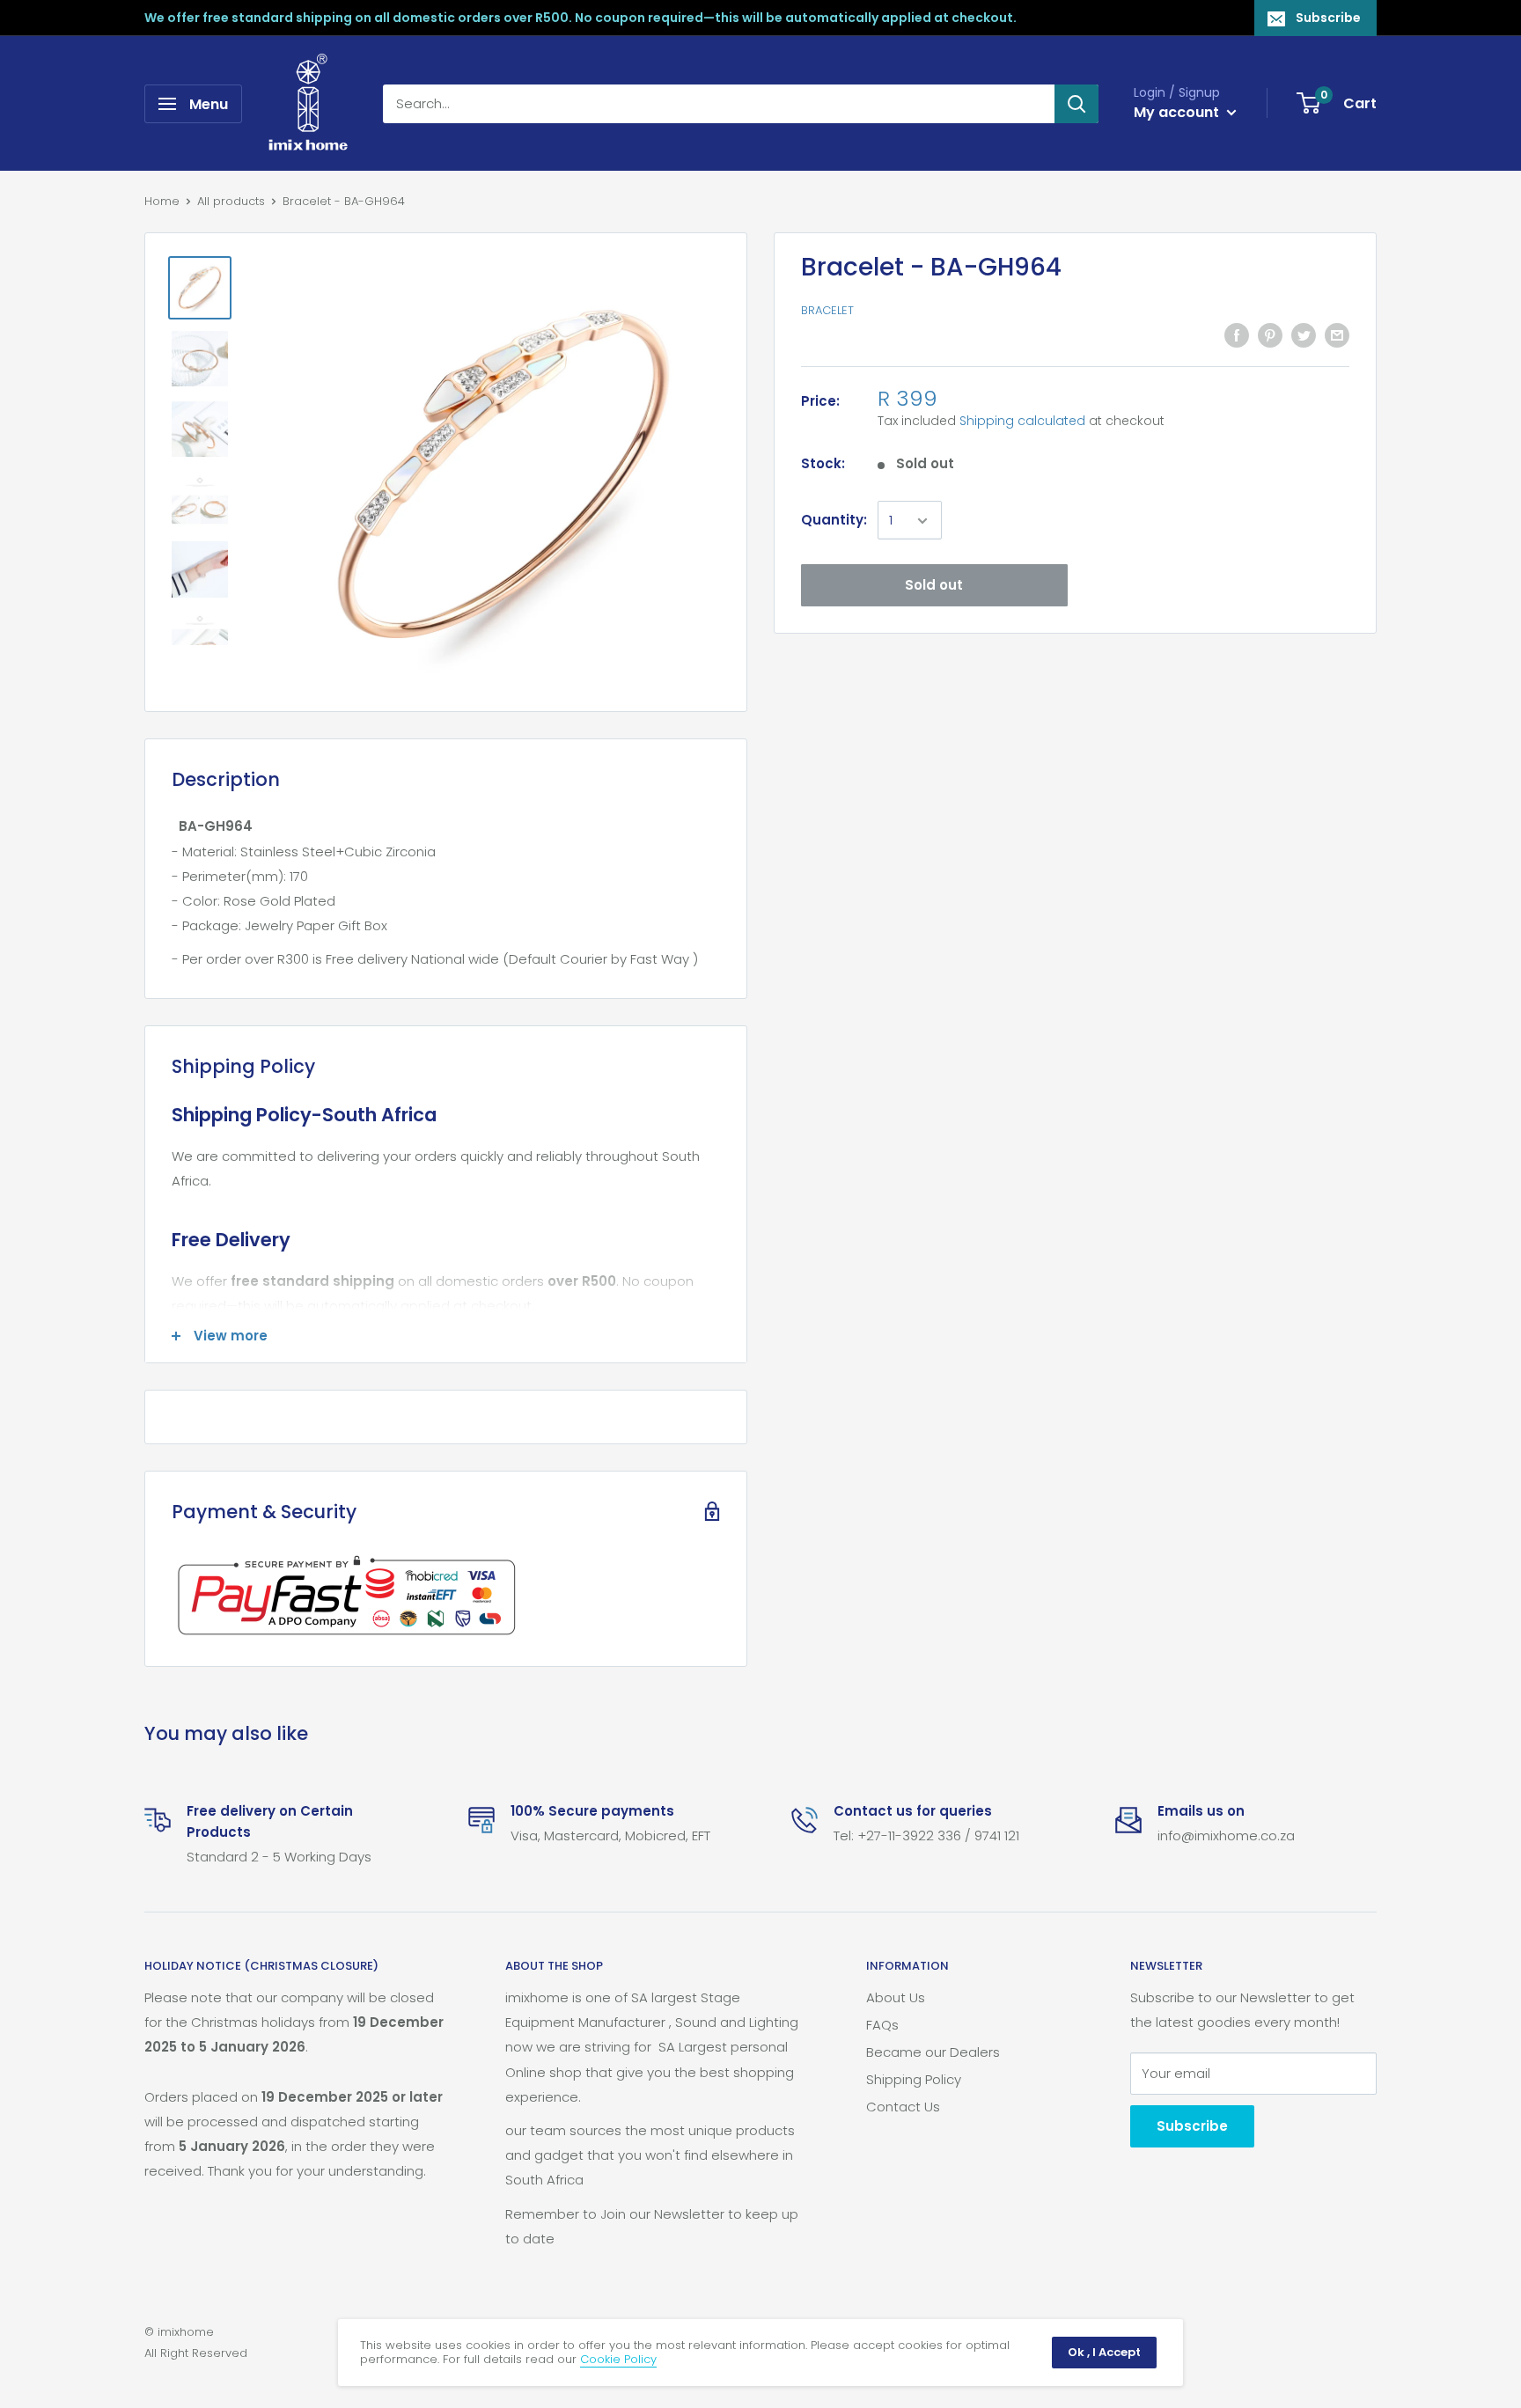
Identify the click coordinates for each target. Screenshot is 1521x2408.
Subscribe (1328, 18)
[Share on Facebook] (1237, 335)
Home (162, 201)
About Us (896, 1997)
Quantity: (834, 521)
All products (231, 201)
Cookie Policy (618, 2359)
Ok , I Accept (1104, 2352)
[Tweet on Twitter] (1304, 335)
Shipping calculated (1022, 422)
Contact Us (903, 2107)
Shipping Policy (914, 2079)
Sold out (934, 586)
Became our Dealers (933, 2052)
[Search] (1076, 104)
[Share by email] (1337, 335)
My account (1178, 112)
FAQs (882, 2025)
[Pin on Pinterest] (1270, 335)
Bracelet (827, 311)
